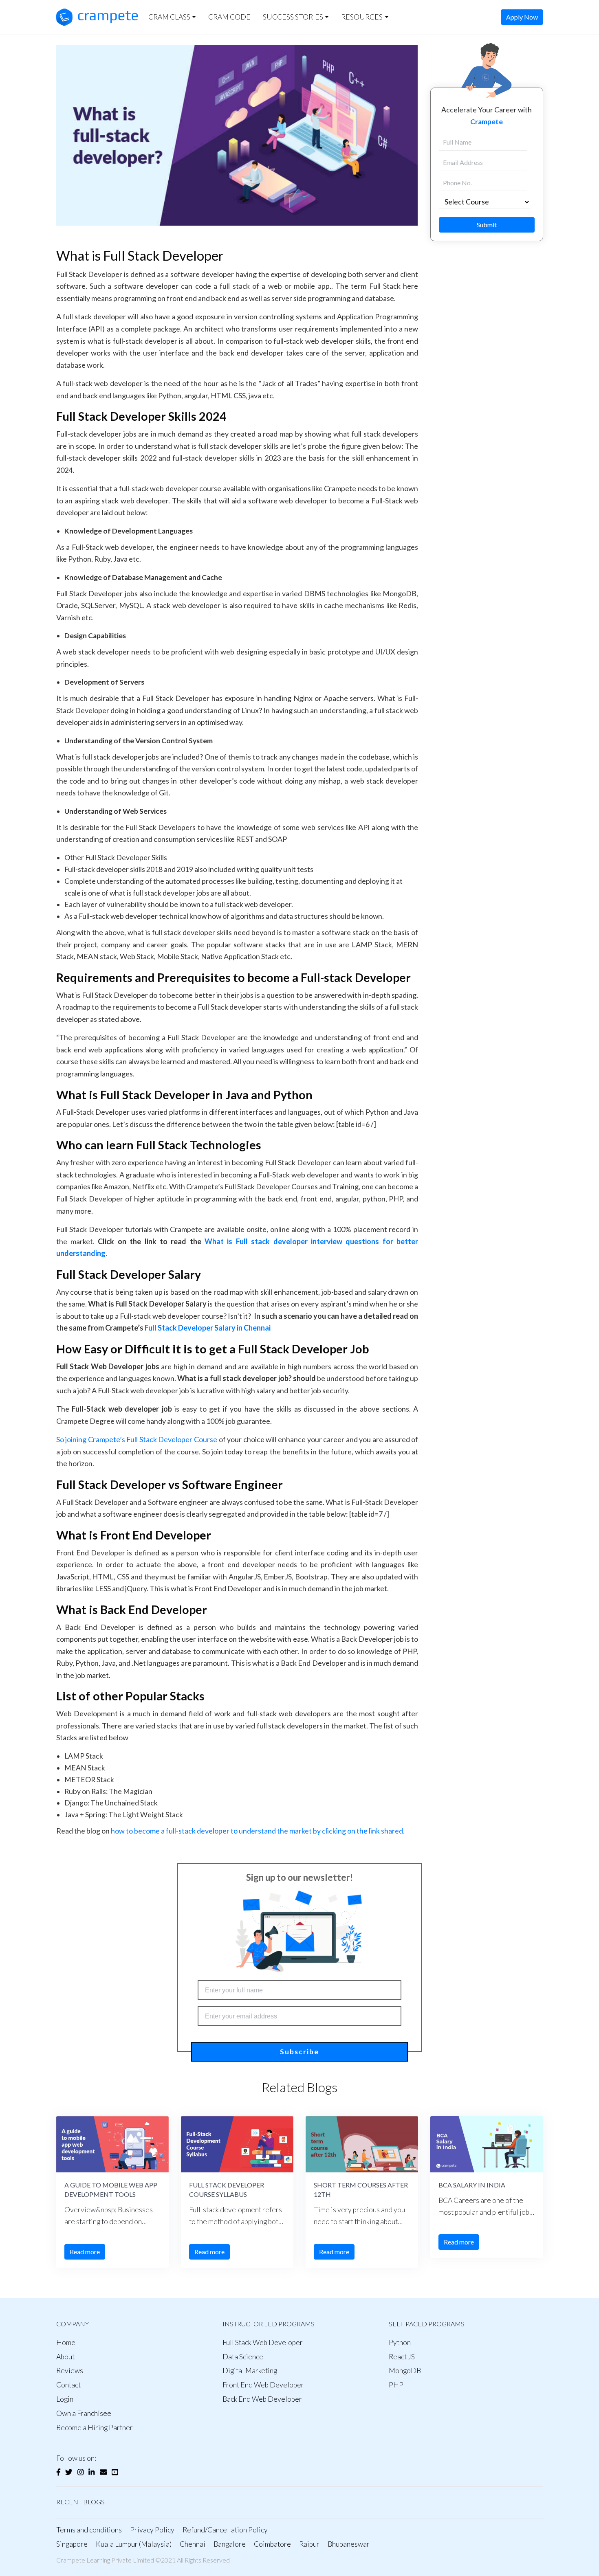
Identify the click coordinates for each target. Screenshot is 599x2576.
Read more (85, 2252)
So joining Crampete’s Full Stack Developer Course (137, 1439)
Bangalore (230, 2544)
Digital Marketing (250, 2371)
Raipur (309, 2544)
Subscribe (299, 2052)
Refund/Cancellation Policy (225, 2530)
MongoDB (405, 2371)
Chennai (193, 2544)
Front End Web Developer (263, 2385)
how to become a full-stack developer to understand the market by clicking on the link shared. (258, 1831)
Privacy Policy (152, 2530)
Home (66, 2342)
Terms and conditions (89, 2530)
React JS (402, 2357)
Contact (68, 2385)
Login (65, 2399)
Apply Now (522, 17)
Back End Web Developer (262, 2399)
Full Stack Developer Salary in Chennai (208, 1328)
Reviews (70, 2371)
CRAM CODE (229, 17)
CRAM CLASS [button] (169, 17)
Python (400, 2342)
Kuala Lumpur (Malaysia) (134, 2544)
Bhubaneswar (349, 2544)
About (65, 2357)
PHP (396, 2385)
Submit (487, 225)
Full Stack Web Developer (263, 2342)
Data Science (243, 2357)
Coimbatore (272, 2544)
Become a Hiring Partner (95, 2428)
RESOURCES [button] (362, 17)
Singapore (72, 2544)
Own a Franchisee (84, 2413)
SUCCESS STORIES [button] (293, 17)
